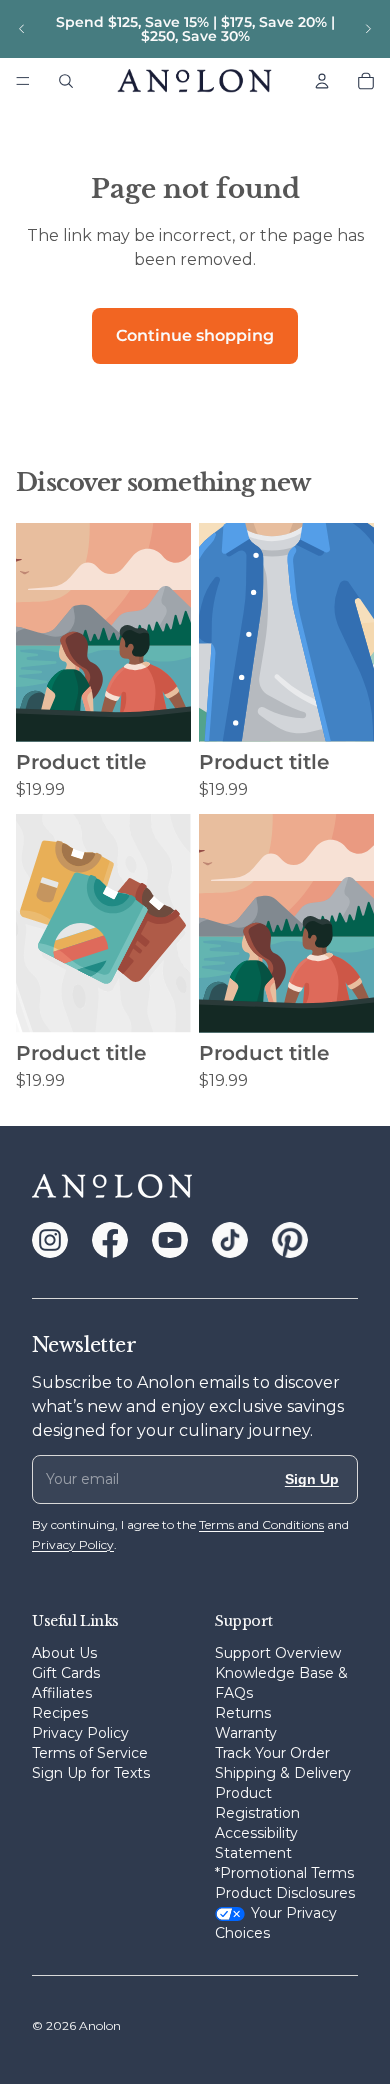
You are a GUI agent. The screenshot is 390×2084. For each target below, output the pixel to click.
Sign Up (312, 1479)
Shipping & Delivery (283, 1773)
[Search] (66, 81)
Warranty (246, 1733)
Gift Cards (66, 1673)
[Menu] (23, 81)
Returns (243, 1713)
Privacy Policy (80, 1733)
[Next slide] (368, 29)
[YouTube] (170, 1240)
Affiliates (62, 1693)
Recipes (60, 1713)
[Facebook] (110, 1240)
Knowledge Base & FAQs (281, 1683)
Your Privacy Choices (276, 1923)
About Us (64, 1653)
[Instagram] (50, 1240)
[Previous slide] (22, 29)
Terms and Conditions (261, 1524)
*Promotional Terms (284, 1873)
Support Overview (278, 1653)
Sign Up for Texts (91, 1773)
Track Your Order (272, 1753)
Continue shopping (195, 335)
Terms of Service (90, 1753)
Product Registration (257, 1803)
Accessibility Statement (256, 1843)
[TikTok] (230, 1240)
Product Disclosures (285, 1893)
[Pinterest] (290, 1240)
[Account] (322, 81)
